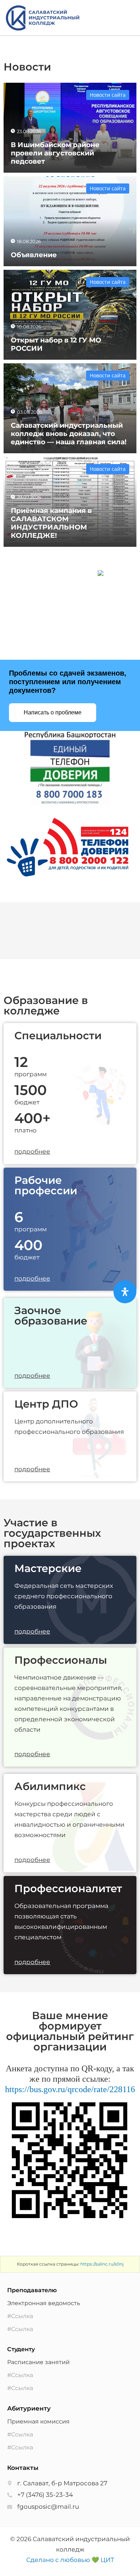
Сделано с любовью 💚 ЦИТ (70, 2560)
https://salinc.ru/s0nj (102, 2264)
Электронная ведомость (44, 2303)
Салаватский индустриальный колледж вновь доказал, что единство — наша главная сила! (69, 433)
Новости (27, 67)
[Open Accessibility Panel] (125, 1292)
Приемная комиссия (38, 2421)
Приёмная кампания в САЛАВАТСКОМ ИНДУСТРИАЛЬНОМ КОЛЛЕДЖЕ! (51, 523)
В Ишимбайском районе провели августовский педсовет (55, 153)
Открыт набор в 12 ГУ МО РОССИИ (56, 344)
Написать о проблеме (53, 712)
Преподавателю (32, 2290)
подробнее (32, 1151)
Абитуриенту (29, 2408)
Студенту (21, 2349)
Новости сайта (108, 95)
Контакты (23, 2468)
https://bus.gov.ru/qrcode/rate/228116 (70, 2089)
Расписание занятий (38, 2362)
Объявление (34, 255)
